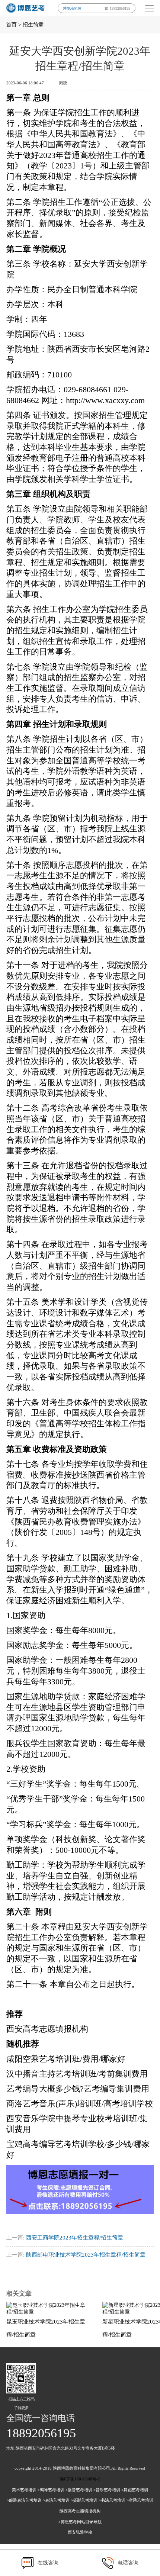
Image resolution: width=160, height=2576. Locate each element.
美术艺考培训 (24, 2490)
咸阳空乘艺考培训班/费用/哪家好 (66, 2059)
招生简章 (33, 25)
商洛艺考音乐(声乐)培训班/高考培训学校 (80, 2104)
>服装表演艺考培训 (24, 2500)
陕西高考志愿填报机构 (80, 2511)
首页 (12, 25)
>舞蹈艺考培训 (135, 2490)
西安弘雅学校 (80, 2532)
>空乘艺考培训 (140, 2500)
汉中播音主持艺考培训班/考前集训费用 (77, 2074)
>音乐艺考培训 (107, 2490)
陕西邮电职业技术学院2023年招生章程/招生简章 (86, 2255)
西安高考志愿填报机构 (47, 2029)
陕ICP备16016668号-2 (80, 2479)
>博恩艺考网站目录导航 (80, 2522)
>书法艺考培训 (112, 2500)
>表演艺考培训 (56, 2500)
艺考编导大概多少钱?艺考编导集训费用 (78, 2089)
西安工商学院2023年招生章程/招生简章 (75, 2238)
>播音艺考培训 (79, 2490)
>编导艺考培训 (51, 2490)
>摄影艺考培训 (84, 2500)
